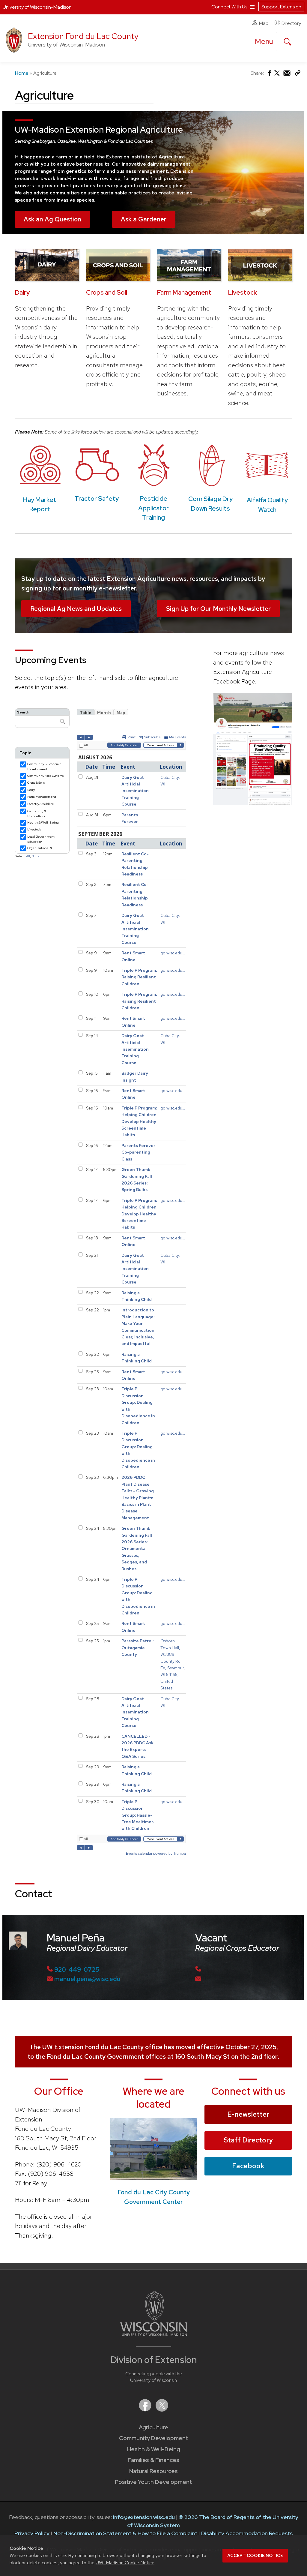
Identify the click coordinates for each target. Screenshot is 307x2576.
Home (22, 73)
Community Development (154, 2438)
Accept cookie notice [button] (255, 2556)
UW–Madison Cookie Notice (125, 2563)
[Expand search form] (288, 42)
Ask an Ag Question (52, 219)
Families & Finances (153, 2460)
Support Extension (281, 7)
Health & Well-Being (154, 2449)
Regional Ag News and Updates (76, 609)
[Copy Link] (298, 74)
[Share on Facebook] (269, 75)
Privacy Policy (32, 2533)
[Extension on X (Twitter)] (162, 2410)
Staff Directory (248, 2140)
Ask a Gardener (144, 219)
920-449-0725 (77, 1970)
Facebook (248, 2166)
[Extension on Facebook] (146, 2410)
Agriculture (153, 2427)
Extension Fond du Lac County (83, 36)
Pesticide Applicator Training (153, 508)
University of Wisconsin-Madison (37, 7)
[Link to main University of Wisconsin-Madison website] (154, 2334)
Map (264, 23)
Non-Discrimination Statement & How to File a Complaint (125, 2533)
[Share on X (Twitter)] (277, 75)
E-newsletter (248, 2114)
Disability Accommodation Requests (247, 2533)
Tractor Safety (97, 498)
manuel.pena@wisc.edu (87, 1979)
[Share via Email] (287, 75)
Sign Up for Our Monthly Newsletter (218, 609)
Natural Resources (153, 2471)
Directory (291, 23)
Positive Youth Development (153, 2482)
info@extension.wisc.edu (144, 2517)
